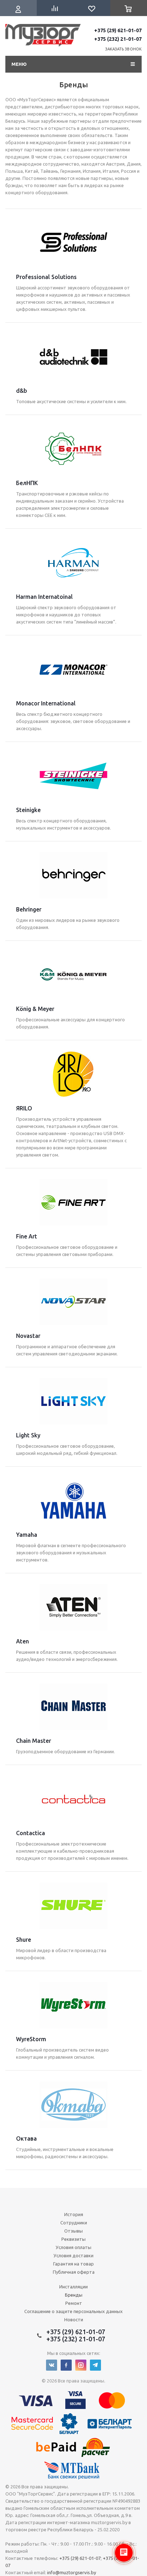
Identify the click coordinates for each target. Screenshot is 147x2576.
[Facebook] (66, 2365)
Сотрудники (74, 2223)
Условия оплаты (73, 2247)
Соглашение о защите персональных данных (73, 2311)
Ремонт (74, 2303)
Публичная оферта (74, 2272)
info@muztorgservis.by (72, 2572)
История (74, 2214)
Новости (74, 2320)
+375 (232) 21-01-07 (118, 39)
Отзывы (73, 2231)
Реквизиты (73, 2239)
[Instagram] (81, 2365)
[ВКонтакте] (52, 2365)
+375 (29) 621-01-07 (118, 30)
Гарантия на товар (73, 2264)
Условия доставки (73, 2255)
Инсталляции (73, 2287)
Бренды (74, 2295)
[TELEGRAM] (95, 2365)
